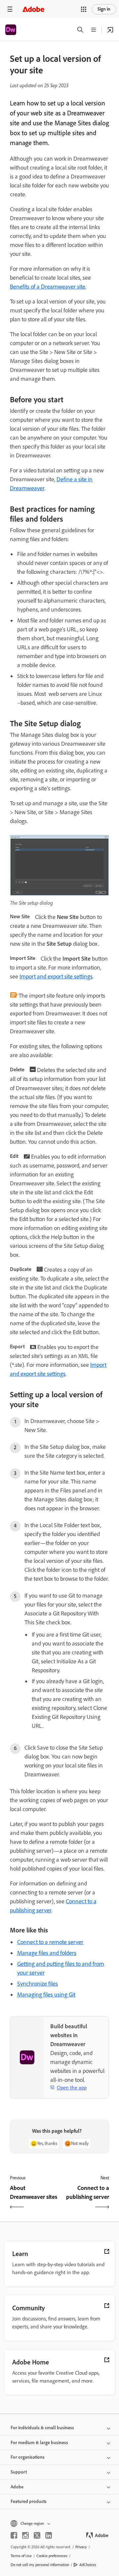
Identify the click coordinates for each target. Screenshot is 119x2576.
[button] (84, 9)
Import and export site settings (56, 976)
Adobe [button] (17, 2487)
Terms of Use (21, 2556)
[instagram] (25, 2535)
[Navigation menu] (10, 9)
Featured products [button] (29, 2501)
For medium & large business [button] (39, 2443)
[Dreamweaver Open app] (110, 30)
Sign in (104, 9)
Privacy (81, 2547)
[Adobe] (33, 9)
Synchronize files (38, 1984)
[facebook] (14, 2535)
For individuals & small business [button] (42, 2428)
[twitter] (37, 2535)
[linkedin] (49, 2535)
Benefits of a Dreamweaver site (48, 287)
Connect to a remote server (50, 1942)
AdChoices (88, 2565)
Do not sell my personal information (40, 2565)
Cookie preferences (52, 2556)
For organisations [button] (28, 2457)
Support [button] (19, 2472)
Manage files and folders (47, 1953)
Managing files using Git (46, 1995)
